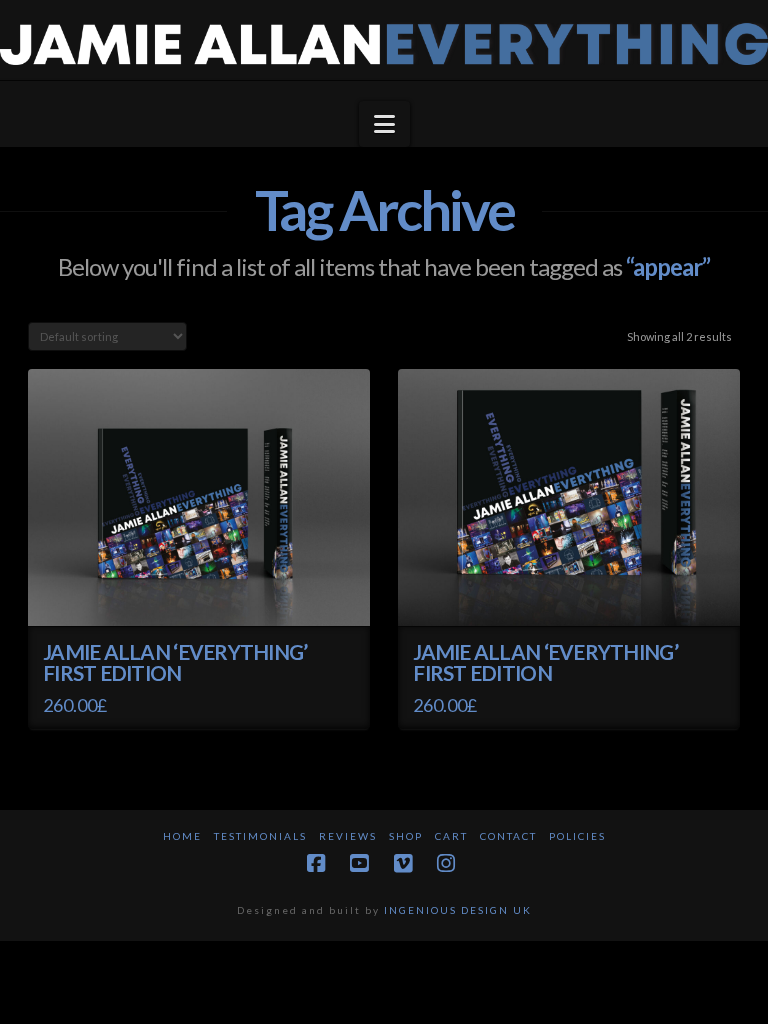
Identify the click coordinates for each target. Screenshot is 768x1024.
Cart (451, 836)
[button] (384, 124)
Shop (406, 836)
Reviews (348, 836)
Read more (198, 592)
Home (182, 836)
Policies (577, 836)
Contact (508, 836)
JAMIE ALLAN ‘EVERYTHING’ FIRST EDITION (175, 663)
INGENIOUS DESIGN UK (458, 910)
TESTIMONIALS (260, 836)
